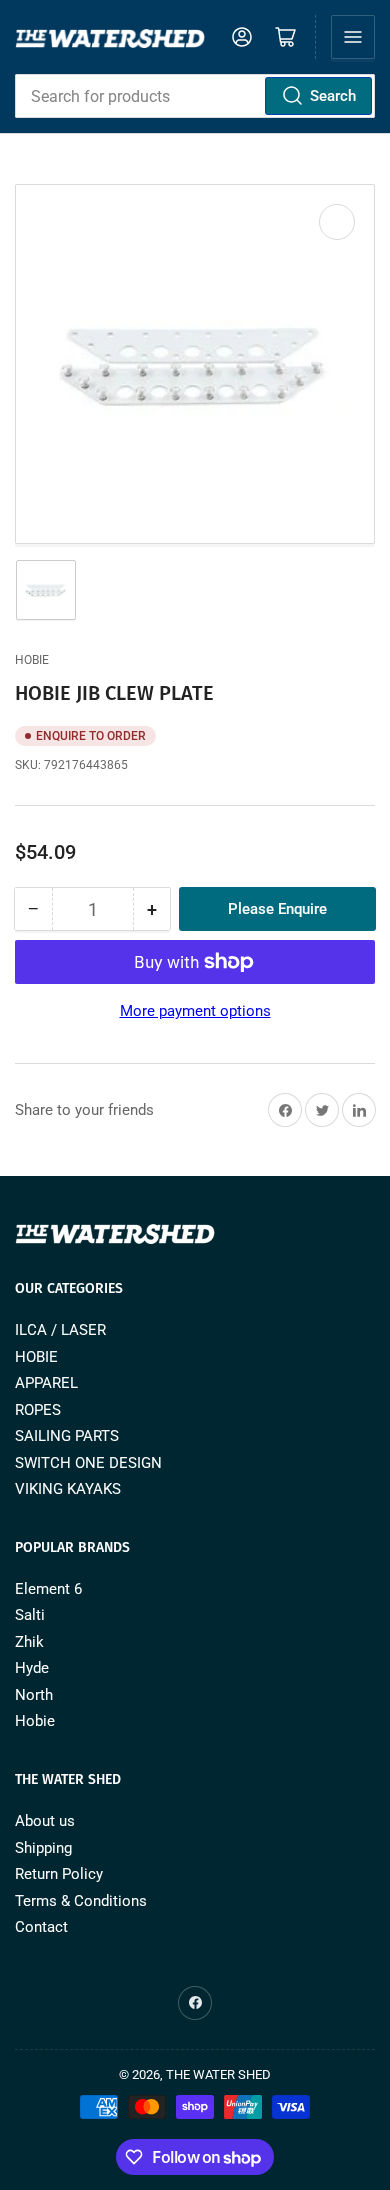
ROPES (38, 1410)
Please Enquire (277, 909)
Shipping (43, 1848)
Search (333, 96)
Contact (41, 1927)
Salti (30, 1615)
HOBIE (36, 1357)
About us (45, 1821)
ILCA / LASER (60, 1330)
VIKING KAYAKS (68, 1489)
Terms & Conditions (81, 1901)
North (34, 1695)
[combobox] (195, 96)
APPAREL (46, 1383)
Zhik (29, 1642)
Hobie (32, 660)
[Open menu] (353, 37)
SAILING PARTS (67, 1436)
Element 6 (48, 1589)
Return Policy (59, 1874)
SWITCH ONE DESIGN (88, 1463)
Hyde (32, 1668)
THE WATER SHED (218, 2074)
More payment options (195, 1011)
